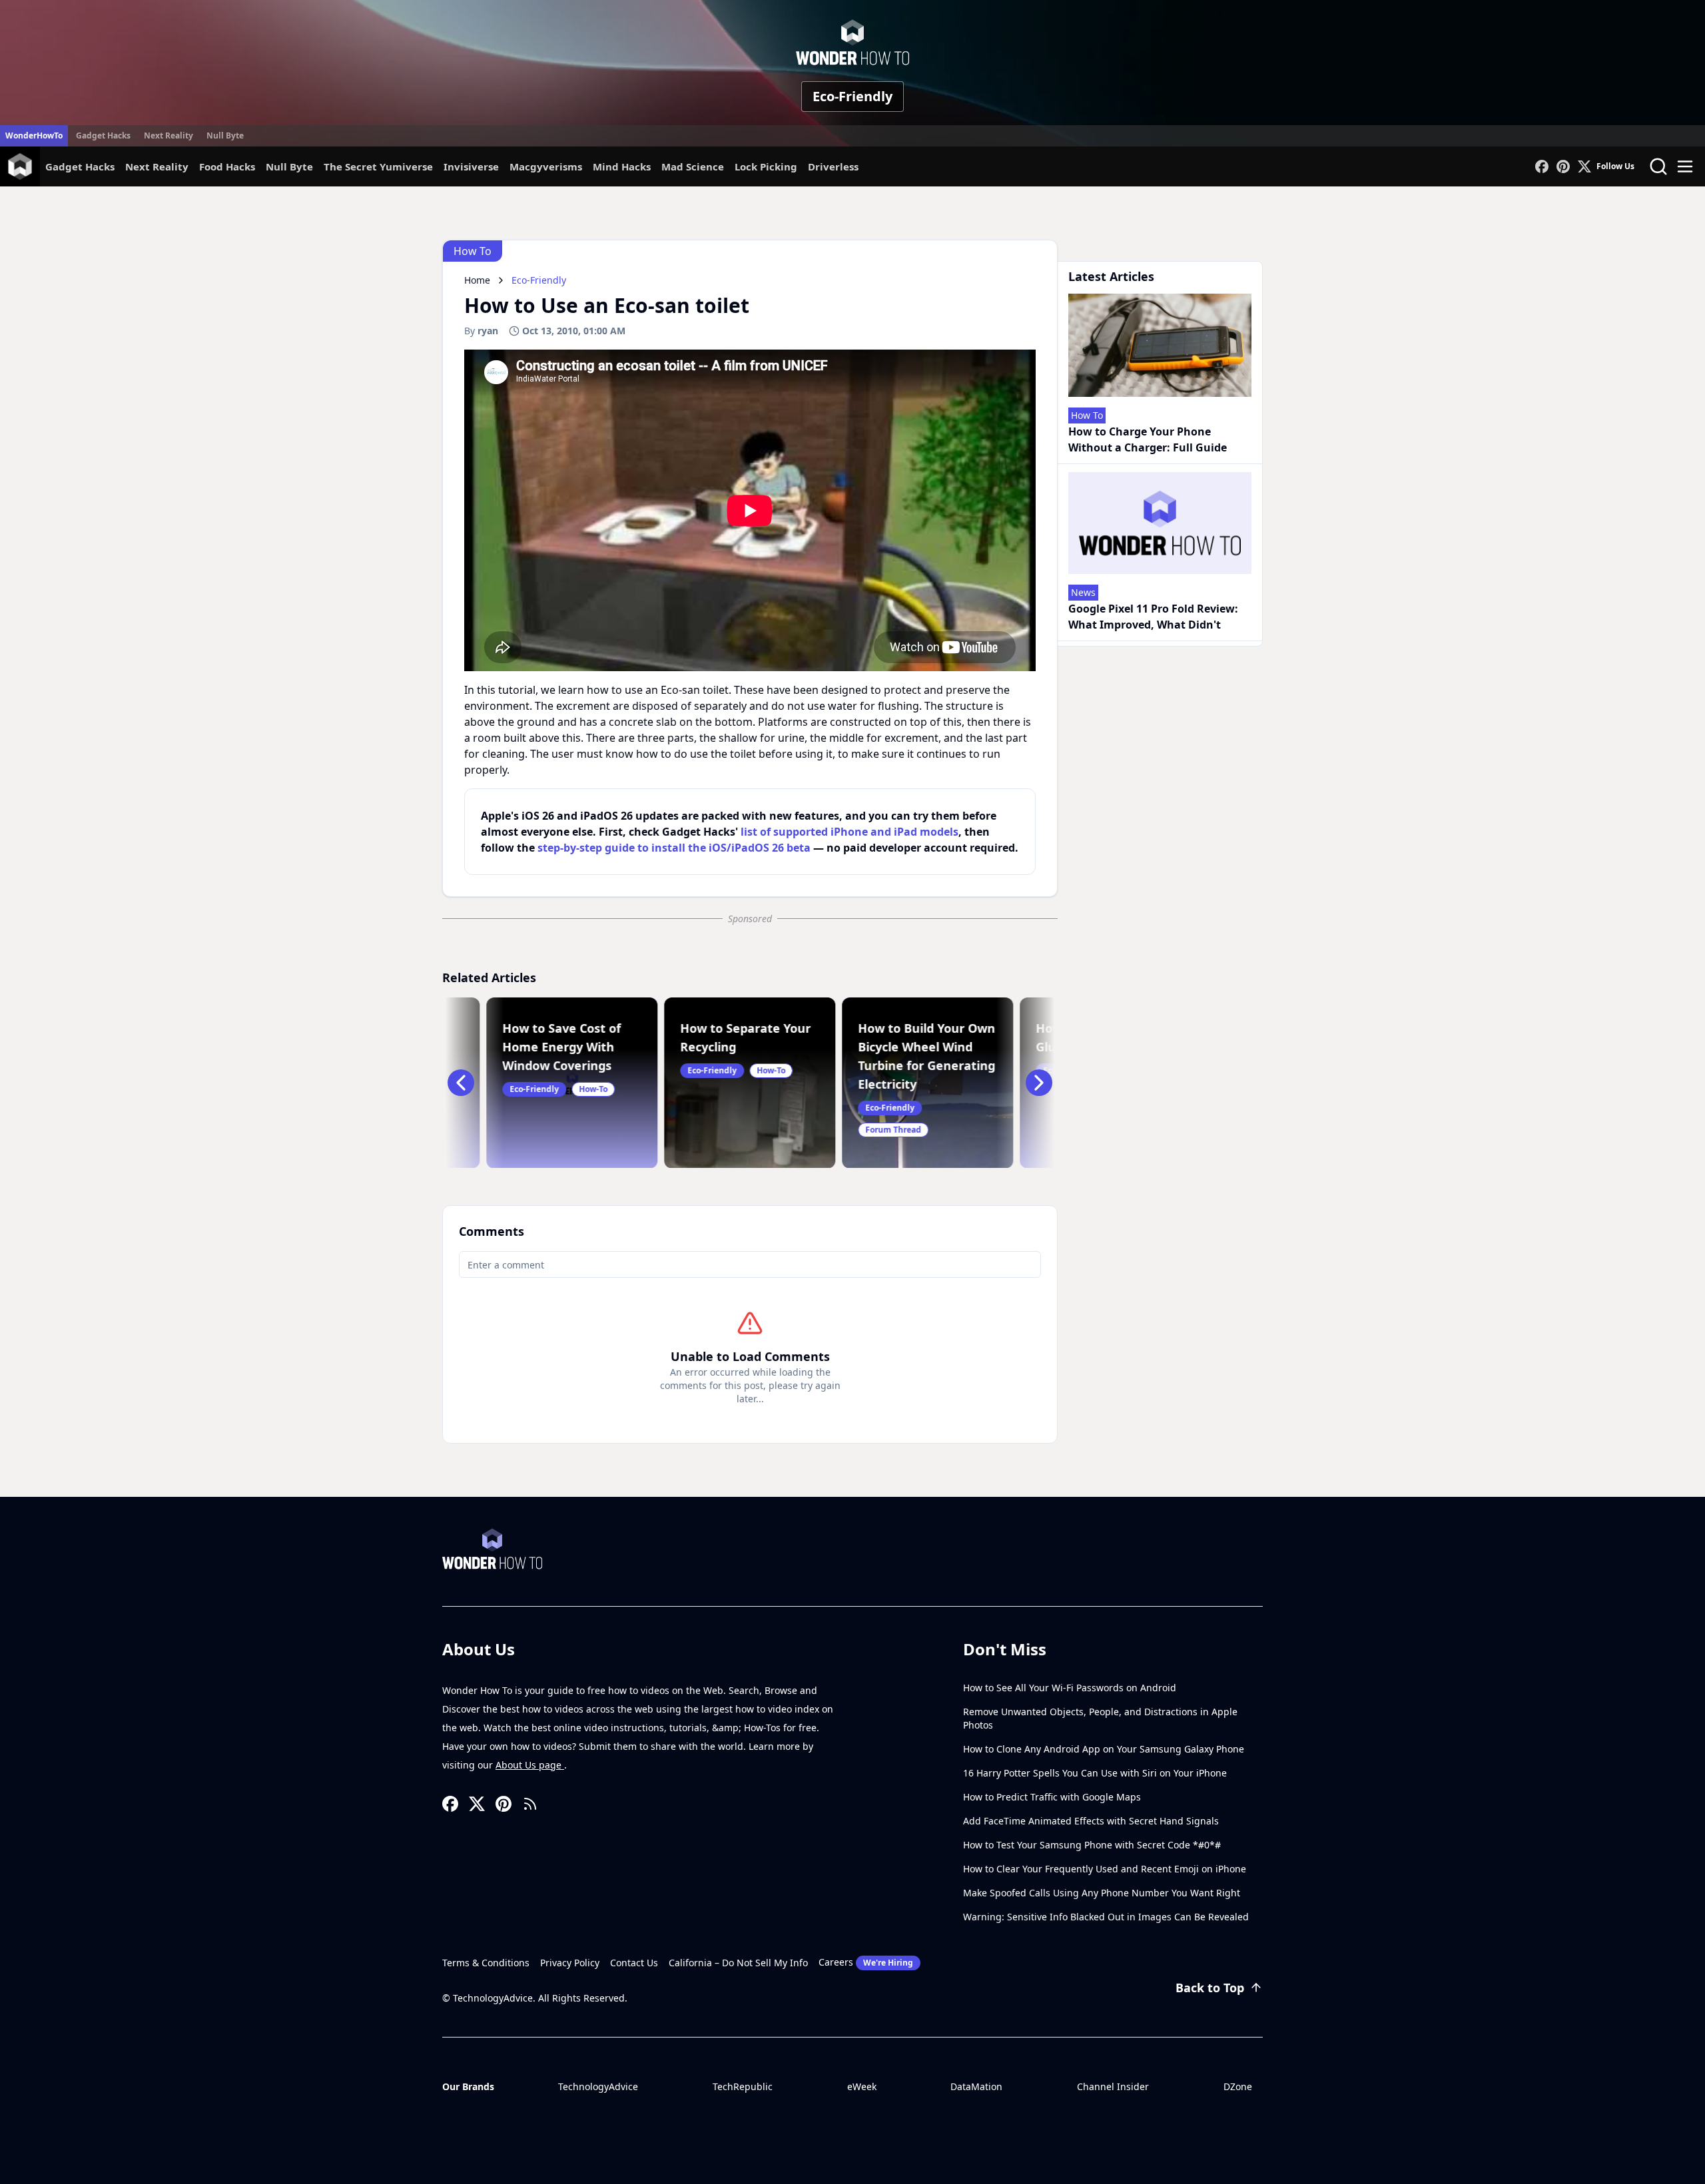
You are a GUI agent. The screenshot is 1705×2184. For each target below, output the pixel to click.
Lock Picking (766, 166)
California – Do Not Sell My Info (738, 1963)
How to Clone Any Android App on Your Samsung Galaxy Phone (1104, 1749)
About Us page (530, 1765)
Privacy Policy (570, 1963)
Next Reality (169, 136)
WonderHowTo (34, 136)
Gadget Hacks (103, 136)
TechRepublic (743, 2086)
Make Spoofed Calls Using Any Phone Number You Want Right (1102, 1893)
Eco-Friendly (852, 96)
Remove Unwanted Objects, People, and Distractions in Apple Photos (1100, 1718)
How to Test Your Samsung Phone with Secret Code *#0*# (1092, 1845)
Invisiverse (471, 166)
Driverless (833, 166)
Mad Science (693, 166)
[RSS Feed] (530, 1804)
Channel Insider (1113, 2086)
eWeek (862, 2086)
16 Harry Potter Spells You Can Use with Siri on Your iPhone (1095, 1773)
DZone (1238, 2086)
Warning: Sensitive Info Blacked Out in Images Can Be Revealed (1106, 1917)
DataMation (976, 2086)
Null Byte (225, 136)
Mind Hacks (622, 166)
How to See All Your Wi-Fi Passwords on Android (1070, 1688)
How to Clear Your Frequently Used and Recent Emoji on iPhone (1105, 1869)
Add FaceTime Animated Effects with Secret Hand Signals (1091, 1821)
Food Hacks (227, 166)
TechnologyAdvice (598, 2086)
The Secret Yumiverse (378, 166)
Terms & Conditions (486, 1963)
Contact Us (634, 1963)
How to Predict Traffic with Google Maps (1052, 1797)
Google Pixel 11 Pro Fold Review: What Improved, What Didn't (1153, 617)
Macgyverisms (546, 166)
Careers (866, 1962)
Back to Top (1210, 1988)
